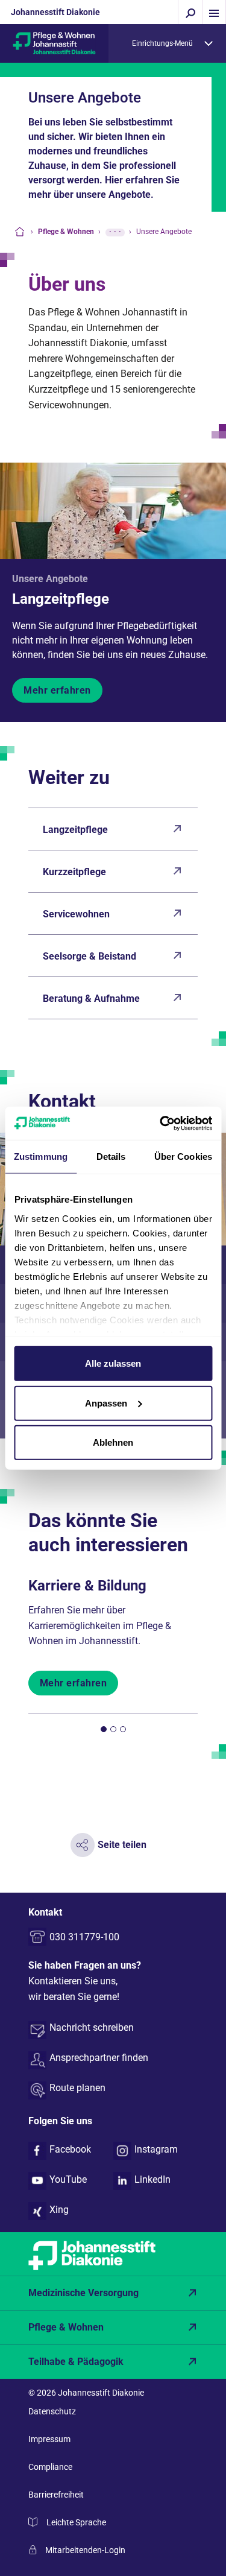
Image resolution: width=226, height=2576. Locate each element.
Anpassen (106, 1403)
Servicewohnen (76, 914)
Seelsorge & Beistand (89, 956)
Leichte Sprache (76, 2522)
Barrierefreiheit (56, 2495)
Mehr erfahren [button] (57, 690)
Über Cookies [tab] (183, 1157)
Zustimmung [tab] (41, 1157)
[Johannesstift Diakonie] (113, 2254)
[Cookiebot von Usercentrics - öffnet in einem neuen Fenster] (161, 1123)
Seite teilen (122, 1845)
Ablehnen (113, 1442)
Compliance (50, 2467)
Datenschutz (52, 2411)
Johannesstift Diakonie (55, 12)
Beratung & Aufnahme (91, 998)
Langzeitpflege (61, 599)
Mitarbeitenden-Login (85, 2550)
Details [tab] (111, 1157)
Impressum (49, 2439)
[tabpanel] (113, 1632)
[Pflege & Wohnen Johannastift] (54, 43)
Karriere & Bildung (87, 1586)
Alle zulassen (113, 1363)
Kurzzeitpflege (74, 872)
